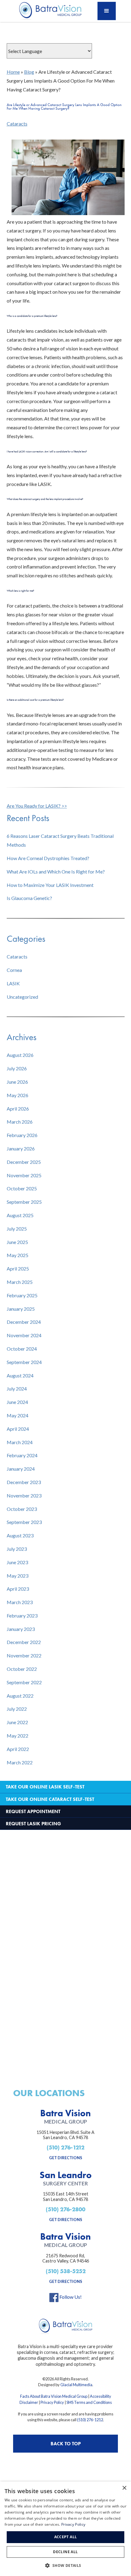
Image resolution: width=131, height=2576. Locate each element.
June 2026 (17, 1082)
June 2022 (17, 1722)
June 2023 (17, 1562)
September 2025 (24, 1202)
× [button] (124, 2488)
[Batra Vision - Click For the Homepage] (49, 11)
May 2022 (18, 1736)
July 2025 (17, 1229)
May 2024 (18, 1415)
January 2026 (21, 1148)
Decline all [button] (65, 2552)
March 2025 (20, 1282)
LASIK (13, 983)
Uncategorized (22, 997)
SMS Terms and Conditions (89, 2402)
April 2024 (18, 1429)
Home (13, 72)
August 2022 (20, 1696)
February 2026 (22, 1135)
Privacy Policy (52, 2402)
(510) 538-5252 (66, 2271)
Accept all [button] (66, 2537)
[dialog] (65, 2529)
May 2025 (18, 1255)
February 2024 (22, 1455)
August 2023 (20, 1535)
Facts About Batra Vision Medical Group (54, 2396)
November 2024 (24, 1335)
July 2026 (17, 1068)
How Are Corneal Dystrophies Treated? (48, 858)
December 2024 (24, 1322)
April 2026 (18, 1109)
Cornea (14, 970)
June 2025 (17, 1242)
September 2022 (24, 1682)
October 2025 (22, 1188)
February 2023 (22, 1616)
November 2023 (24, 1495)
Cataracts (17, 124)
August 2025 (20, 1215)
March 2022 (20, 1762)
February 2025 (22, 1295)
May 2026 (18, 1095)
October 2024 (22, 1349)
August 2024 (20, 1375)
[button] (107, 11)
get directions (66, 2158)
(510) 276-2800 (65, 2209)
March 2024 (20, 1442)
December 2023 (24, 1482)
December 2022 (24, 1642)
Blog (29, 72)
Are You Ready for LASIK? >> (37, 806)
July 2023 (17, 1549)
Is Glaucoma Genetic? (29, 898)
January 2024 (21, 1469)
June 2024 (17, 1402)
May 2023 (18, 1576)
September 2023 (24, 1522)
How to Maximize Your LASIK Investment (50, 885)
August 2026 (20, 1055)
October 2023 (22, 1509)
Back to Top (66, 2444)
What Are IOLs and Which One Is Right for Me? (56, 872)
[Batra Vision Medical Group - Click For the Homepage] (65, 2326)
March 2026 (20, 1122)
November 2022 (24, 1655)
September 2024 (24, 1362)
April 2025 (18, 1269)
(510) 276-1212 (65, 2147)
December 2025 (24, 1162)
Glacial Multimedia (76, 2385)
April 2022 (18, 1749)
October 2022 (22, 1669)
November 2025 (24, 1175)
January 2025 (21, 1309)
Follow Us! (70, 2297)
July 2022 (17, 1709)
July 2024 (17, 1389)
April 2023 (18, 1589)
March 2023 (20, 1602)
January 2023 (21, 1629)
